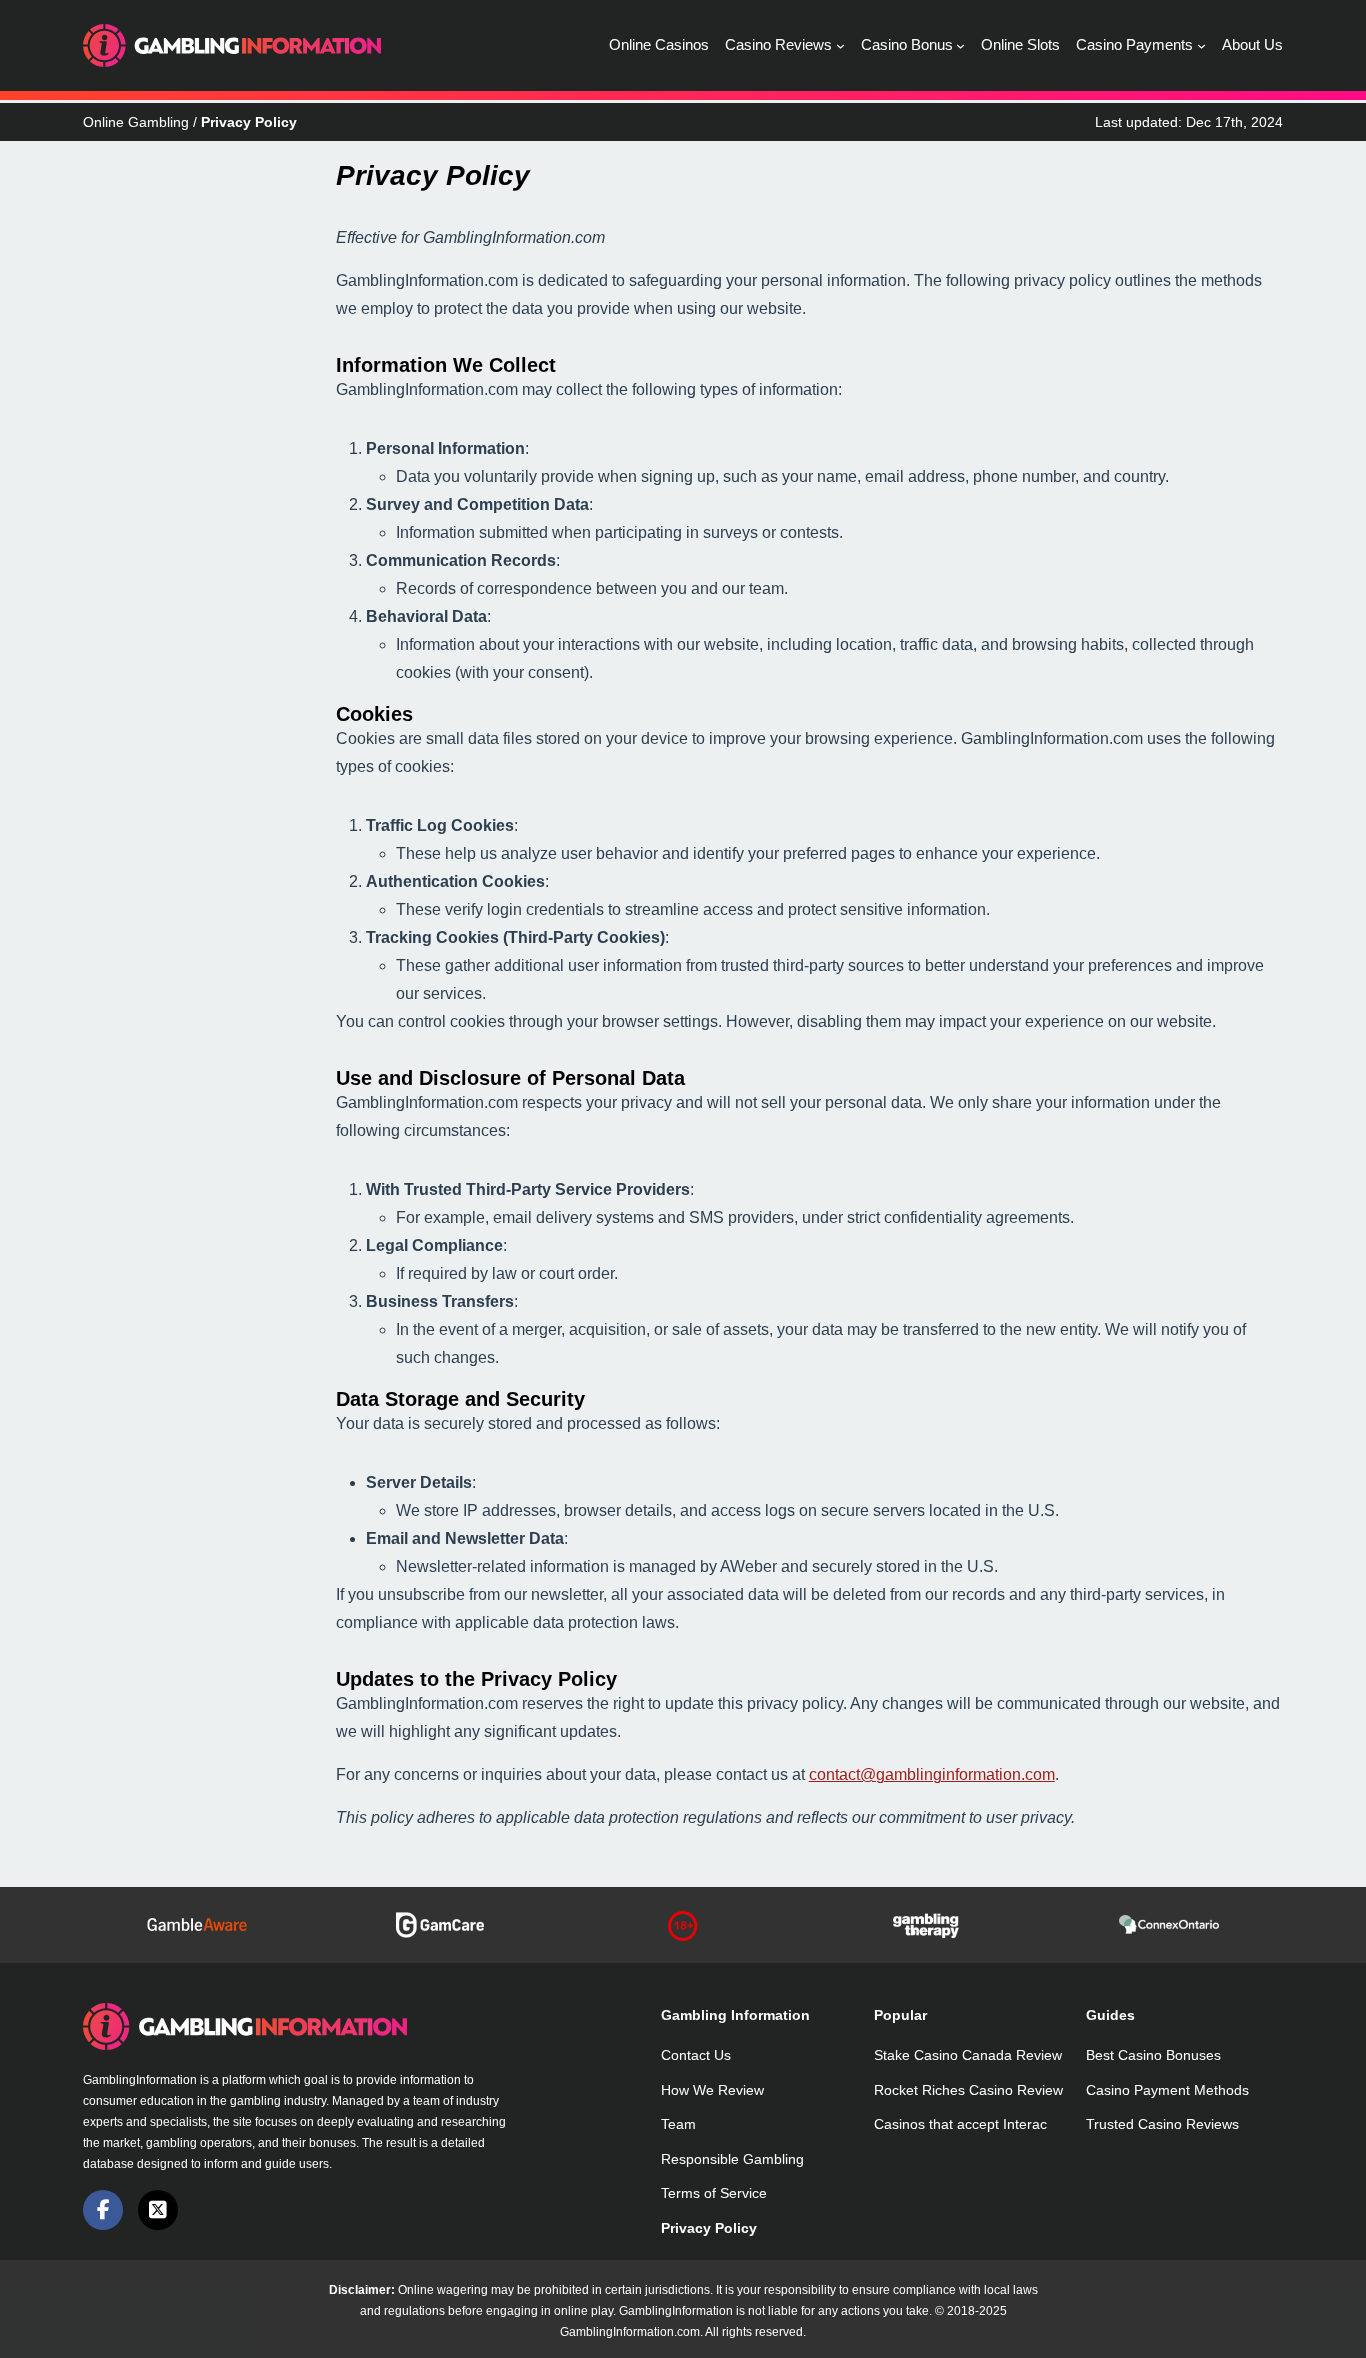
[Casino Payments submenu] (1201, 45)
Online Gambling (136, 122)
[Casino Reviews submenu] (840, 45)
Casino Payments (1134, 44)
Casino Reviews (778, 44)
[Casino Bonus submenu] (960, 45)
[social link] (103, 2210)
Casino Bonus (907, 44)
